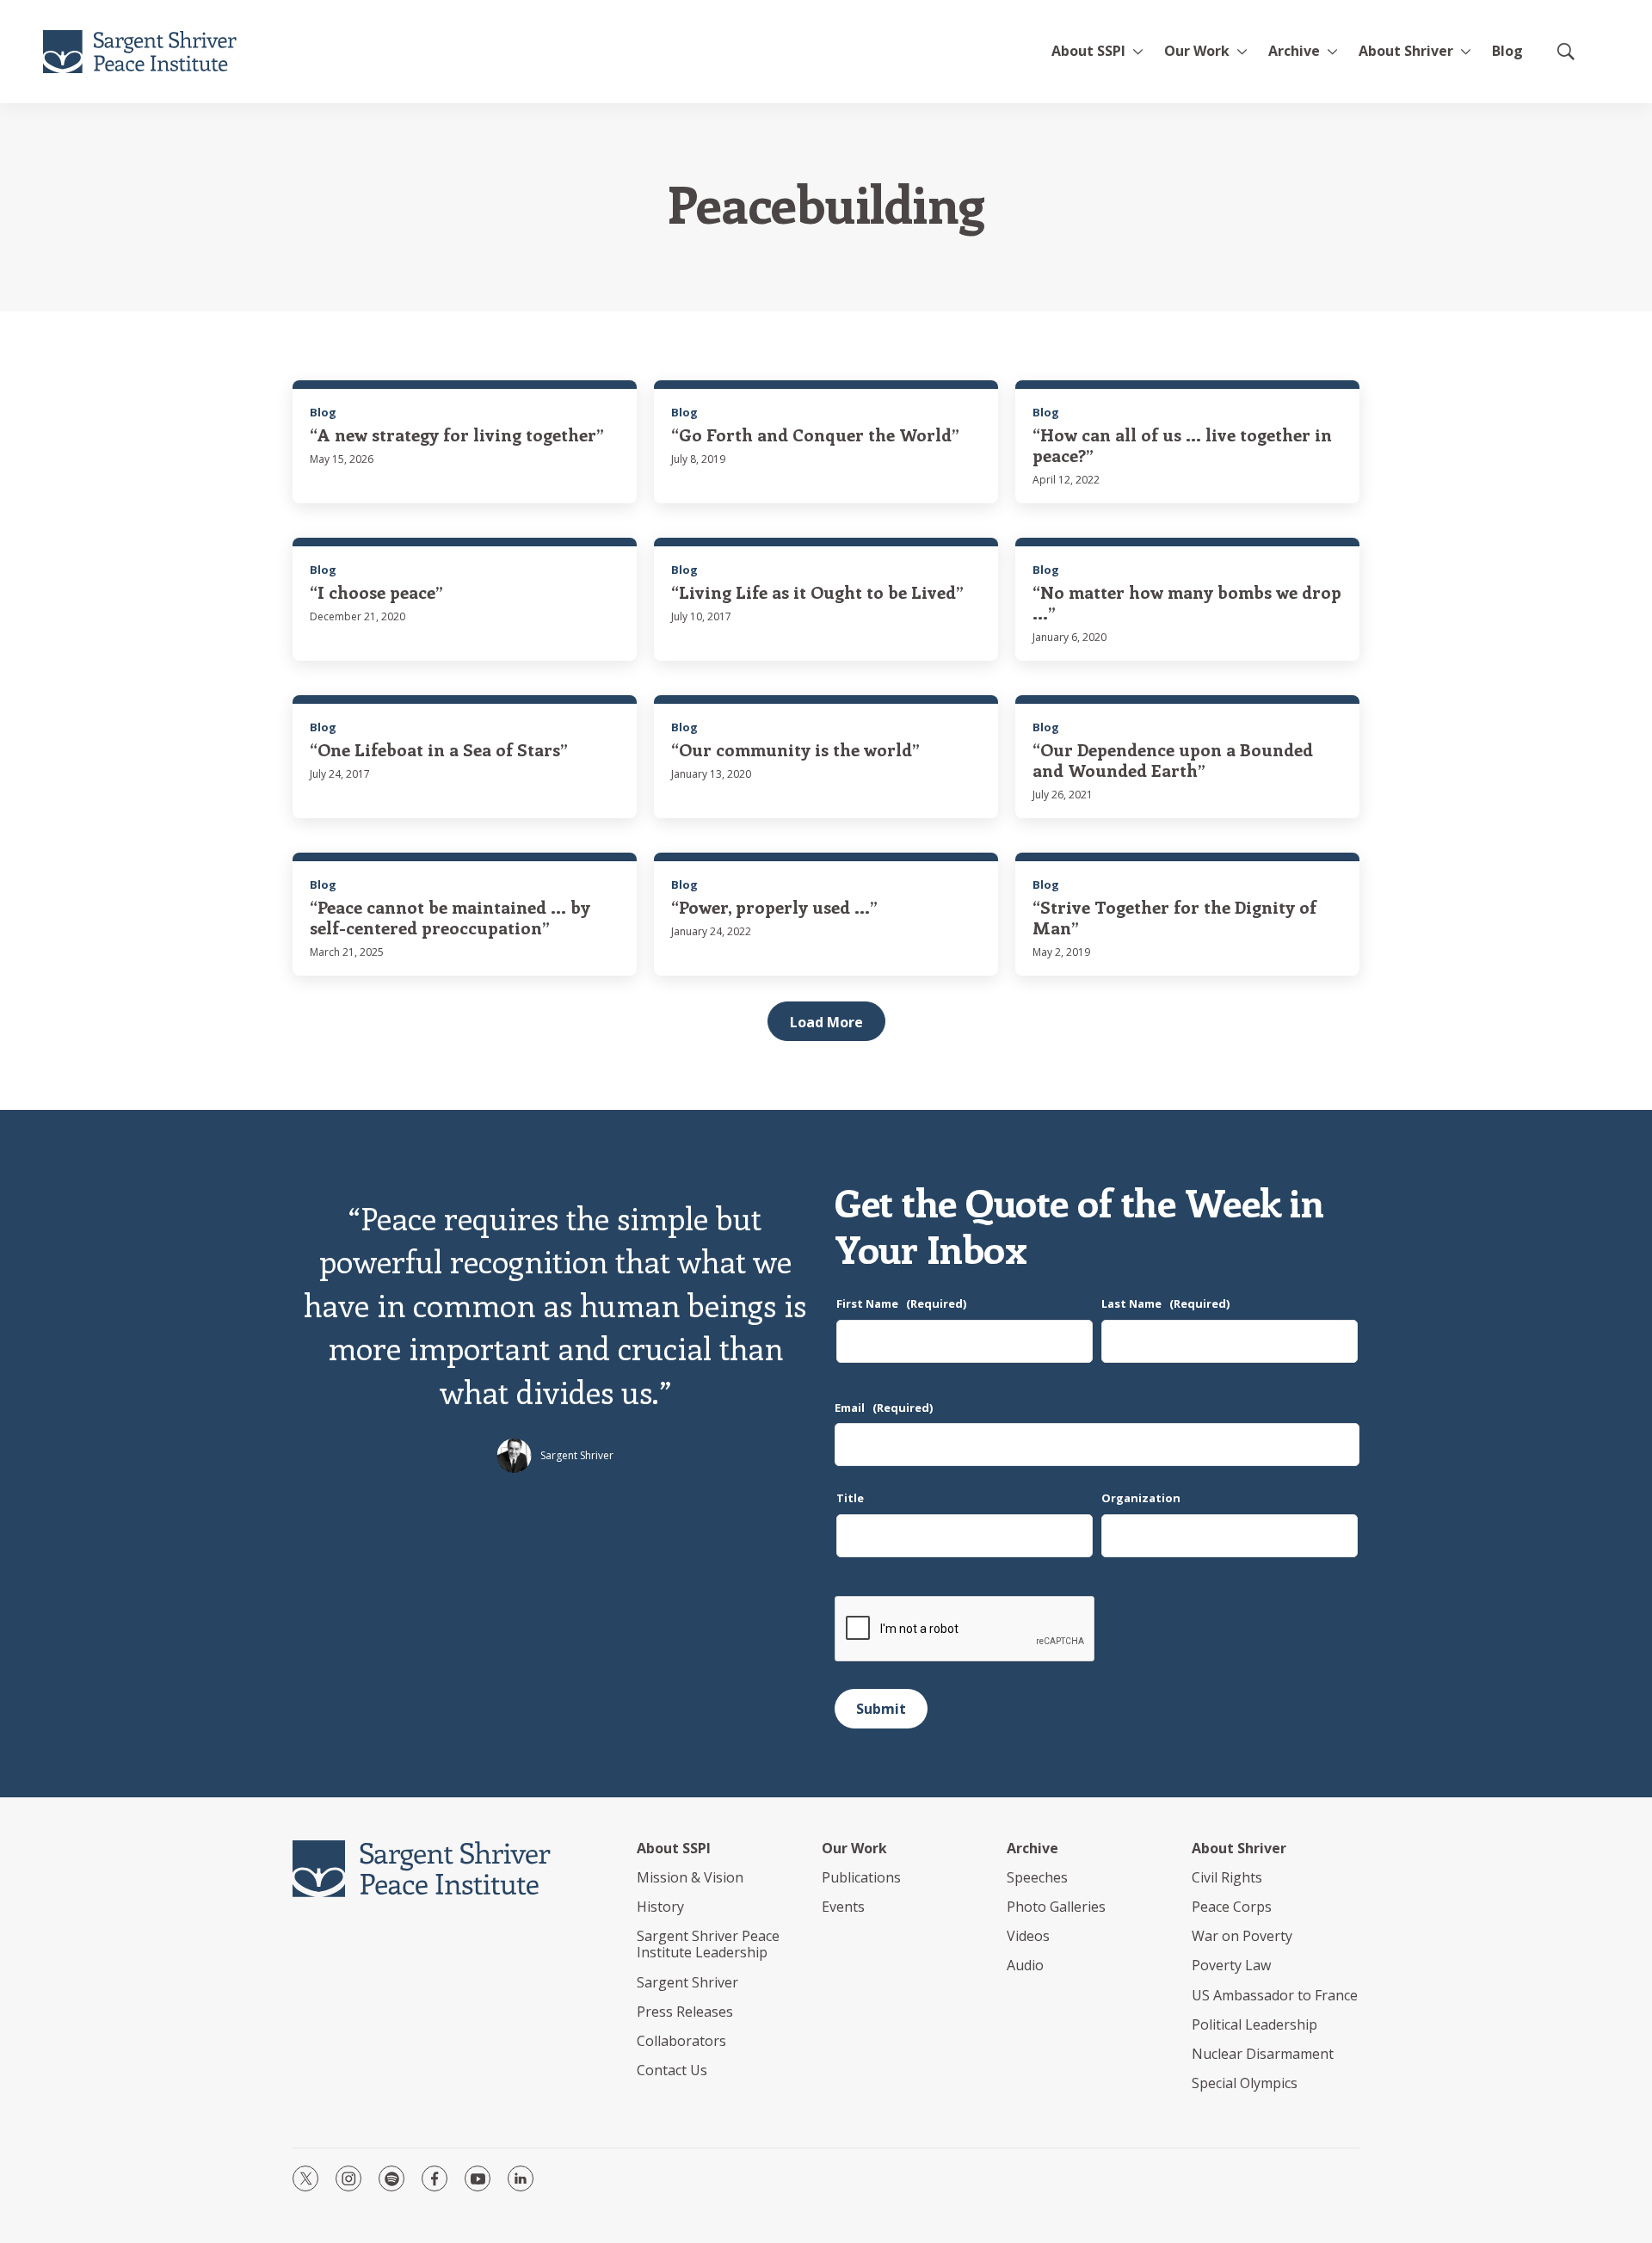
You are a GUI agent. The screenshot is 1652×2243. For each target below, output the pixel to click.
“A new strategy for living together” (457, 434)
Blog (1507, 51)
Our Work (854, 1849)
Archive (1294, 51)
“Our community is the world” (795, 749)
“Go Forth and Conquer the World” (815, 434)
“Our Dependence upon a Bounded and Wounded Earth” (1173, 759)
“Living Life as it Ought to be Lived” (817, 592)
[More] (1138, 52)
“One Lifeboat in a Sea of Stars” (439, 749)
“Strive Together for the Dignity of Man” (1174, 917)
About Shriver (1406, 51)
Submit (881, 1709)
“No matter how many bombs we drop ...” (1187, 602)
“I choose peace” (376, 592)
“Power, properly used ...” (774, 906)
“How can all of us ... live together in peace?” (1182, 444)
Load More (826, 1022)
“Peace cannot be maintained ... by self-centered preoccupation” (450, 917)
